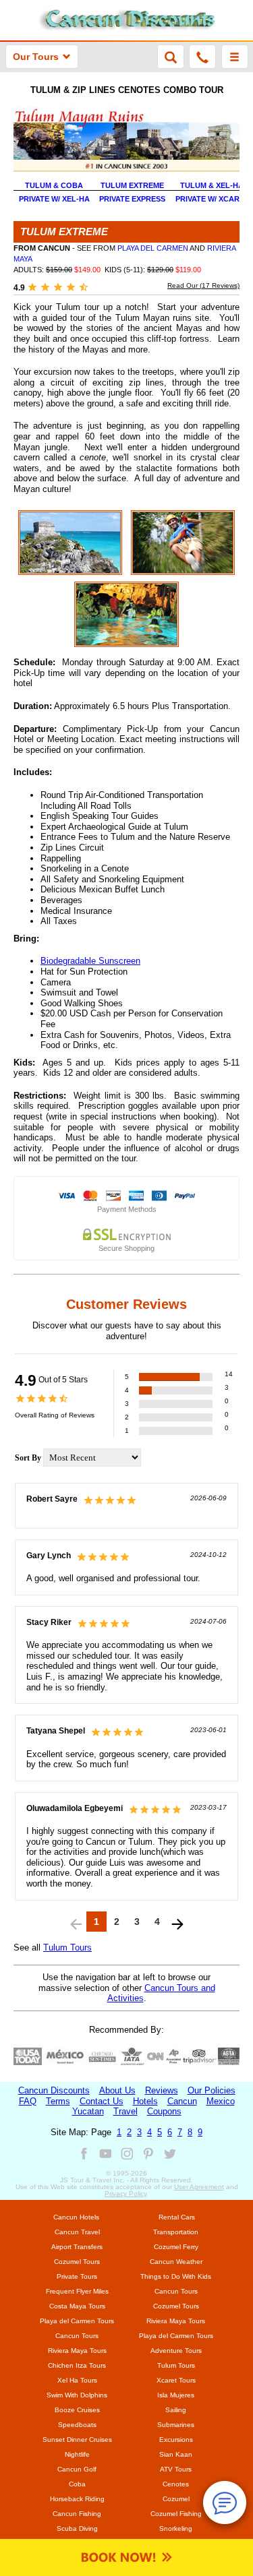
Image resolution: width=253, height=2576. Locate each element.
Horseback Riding (77, 2499)
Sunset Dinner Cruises (77, 2440)
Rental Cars (177, 2217)
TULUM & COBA (54, 185)
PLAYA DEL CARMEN (153, 248)
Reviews (162, 2090)
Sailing (176, 2410)
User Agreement (199, 2187)
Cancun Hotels (76, 2217)
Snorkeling (176, 2528)
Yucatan (88, 2111)
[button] (235, 57)
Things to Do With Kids (176, 2276)
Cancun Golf (77, 2469)
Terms (58, 2101)
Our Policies (212, 2090)
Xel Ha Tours (77, 2380)
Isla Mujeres (176, 2395)
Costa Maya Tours (77, 2306)
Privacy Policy (125, 2194)
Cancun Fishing (77, 2514)
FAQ (28, 2101)
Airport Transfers (77, 2247)
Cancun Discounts (54, 2090)
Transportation (176, 2232)
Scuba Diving (77, 2528)
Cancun (182, 2101)
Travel (125, 2111)
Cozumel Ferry (176, 2247)
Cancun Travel (77, 2232)
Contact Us (102, 2101)
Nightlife (77, 2454)
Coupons (164, 2111)
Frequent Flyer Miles (77, 2291)
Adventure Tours (176, 2351)
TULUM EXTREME (132, 185)
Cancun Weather (176, 2262)
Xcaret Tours (176, 2380)
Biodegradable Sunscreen (90, 961)
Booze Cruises (77, 2410)
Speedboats (77, 2425)
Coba (77, 2484)
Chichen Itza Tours (77, 2365)
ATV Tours (176, 2469)
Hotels (145, 2101)
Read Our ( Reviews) (203, 285)
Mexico (221, 2101)
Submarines (176, 2425)
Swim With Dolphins (77, 2395)
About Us (117, 2090)
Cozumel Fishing (176, 2514)
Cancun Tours (176, 2291)
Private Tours (77, 2276)
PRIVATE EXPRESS (132, 199)
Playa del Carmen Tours (77, 2321)
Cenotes (176, 2484)
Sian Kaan (176, 2454)
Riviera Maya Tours (176, 2321)
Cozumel (176, 2499)
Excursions (176, 2440)
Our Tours (36, 57)
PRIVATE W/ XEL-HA (54, 199)
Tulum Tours (67, 1948)
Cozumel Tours (77, 2262)
